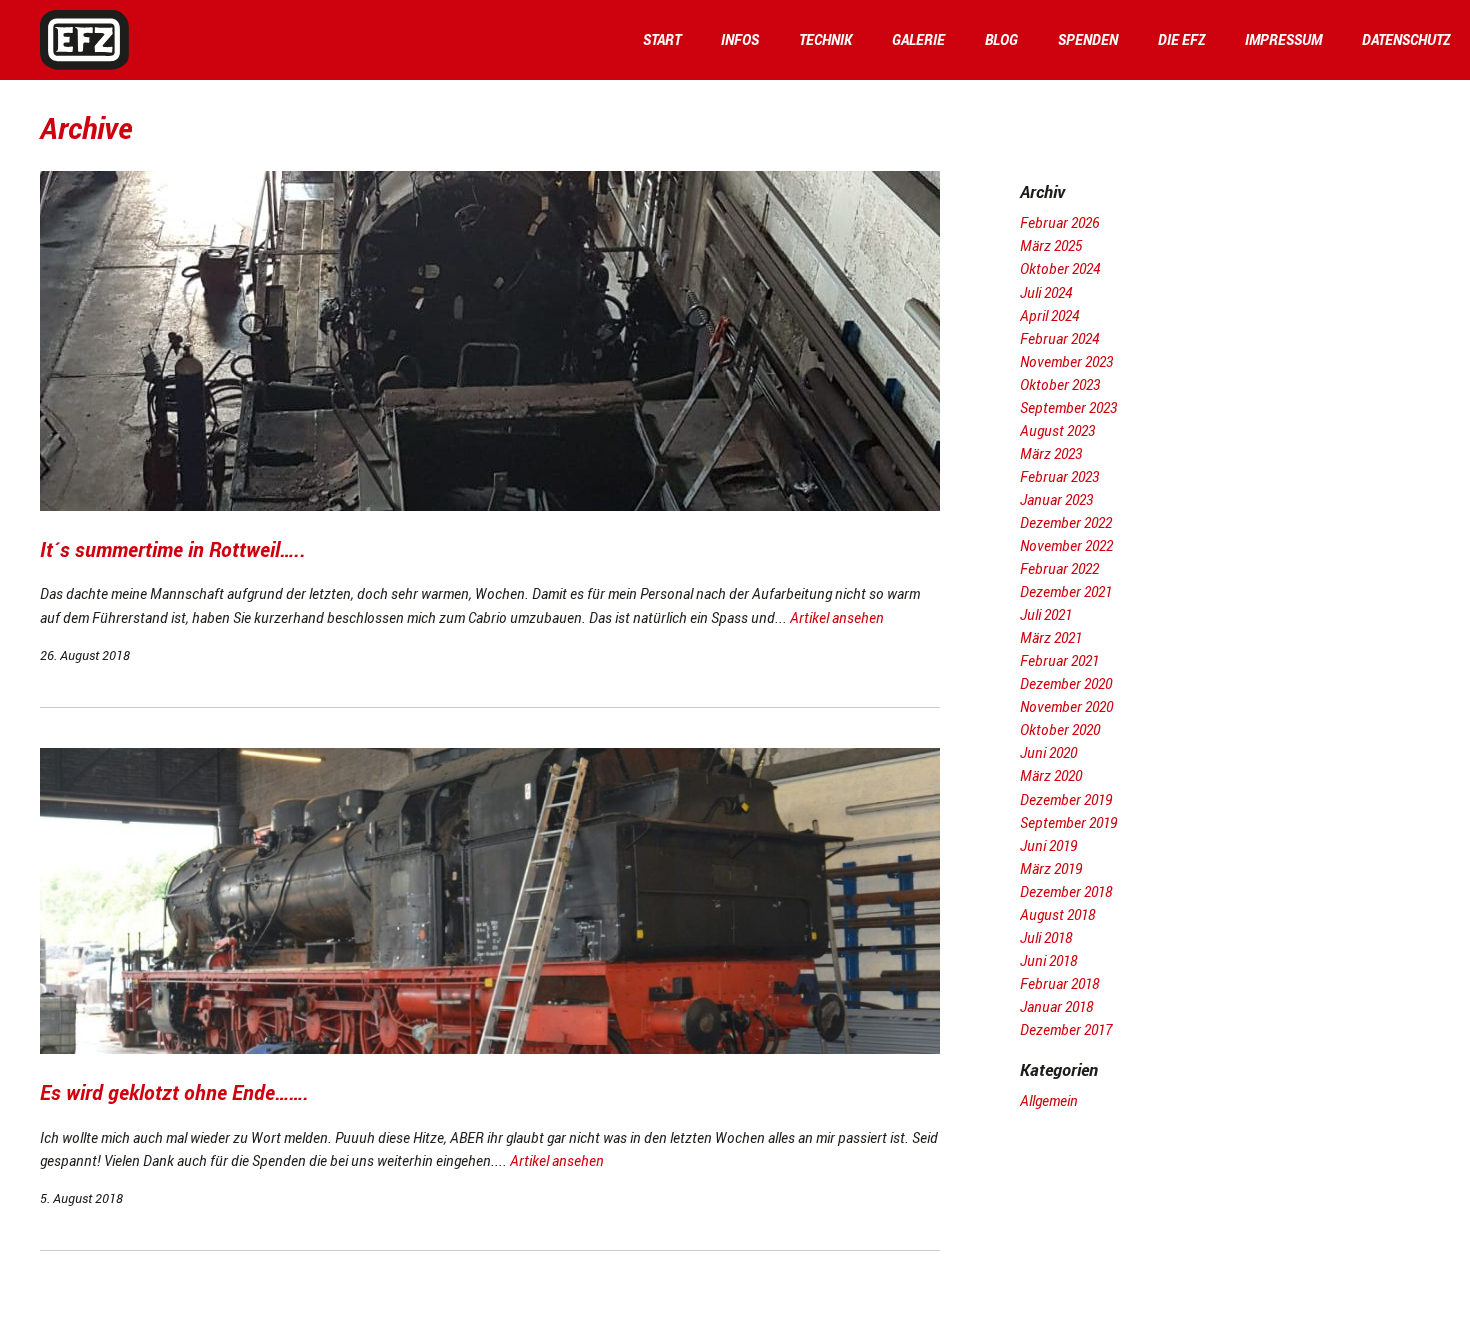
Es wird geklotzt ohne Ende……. (174, 1092)
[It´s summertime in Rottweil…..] (490, 505)
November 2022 (1066, 545)
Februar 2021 (1059, 660)
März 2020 (1051, 775)
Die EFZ (1181, 39)
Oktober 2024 (1060, 268)
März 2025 (1051, 245)
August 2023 (1057, 430)
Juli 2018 (1046, 937)
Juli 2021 (1046, 614)
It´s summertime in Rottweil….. (173, 549)
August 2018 (1057, 914)
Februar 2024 (1059, 338)
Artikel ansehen (837, 617)
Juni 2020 (1048, 752)
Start (662, 39)
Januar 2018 (1056, 1006)
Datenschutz (1406, 39)
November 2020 (1066, 706)
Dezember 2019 (1066, 799)
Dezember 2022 (1066, 522)
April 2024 (1049, 315)
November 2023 (1066, 361)
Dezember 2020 (1066, 683)
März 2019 (1051, 868)
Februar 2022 (1059, 568)
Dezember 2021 (1066, 591)
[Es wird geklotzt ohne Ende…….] (490, 1048)
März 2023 (1051, 453)
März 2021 (1051, 637)
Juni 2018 (1048, 960)
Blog (1001, 39)
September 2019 (1068, 822)
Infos (740, 39)
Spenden (1088, 39)
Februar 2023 (1059, 476)
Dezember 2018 (1066, 891)
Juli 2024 (1046, 292)
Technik (825, 39)
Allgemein (1049, 1100)
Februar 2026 (1059, 222)
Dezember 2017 (1066, 1029)
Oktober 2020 (1060, 729)
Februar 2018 (1059, 983)
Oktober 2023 (1060, 384)
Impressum (1283, 39)
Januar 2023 (1056, 499)
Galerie (918, 39)
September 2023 (1068, 407)
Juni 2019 (1048, 845)
